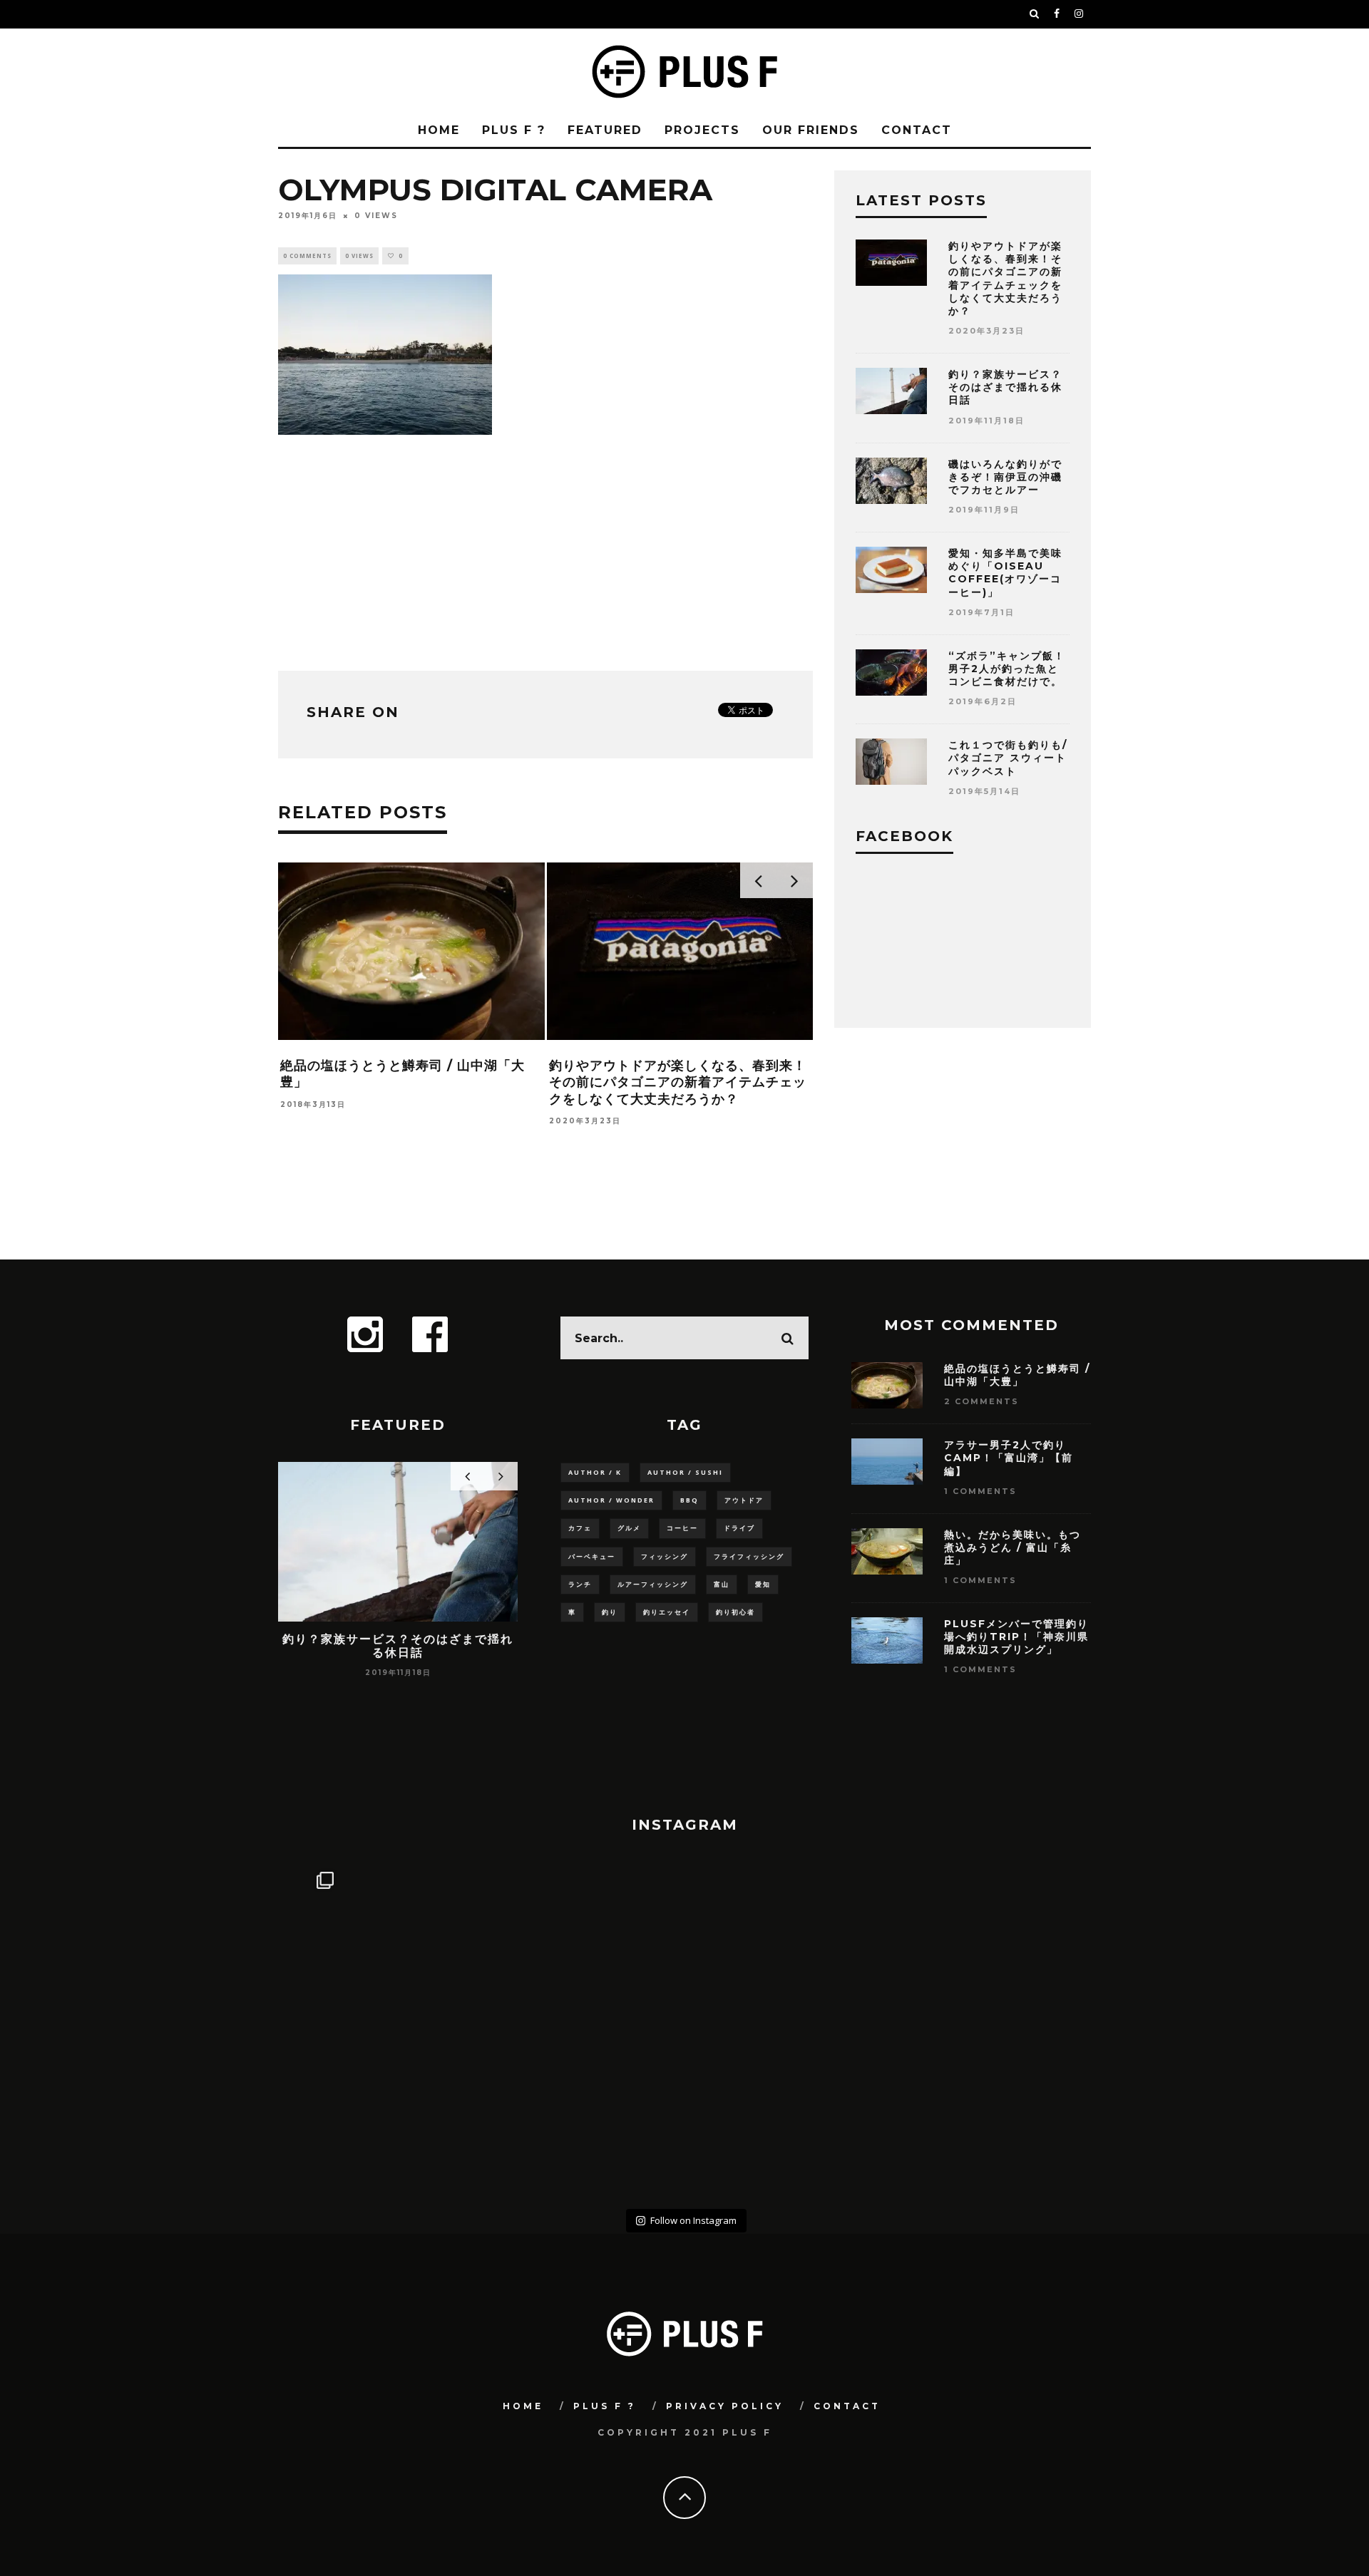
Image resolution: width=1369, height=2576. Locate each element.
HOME (439, 130)
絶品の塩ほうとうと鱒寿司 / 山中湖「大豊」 (1017, 1375)
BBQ (689, 1500)
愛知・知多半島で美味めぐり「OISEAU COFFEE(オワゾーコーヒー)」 (1005, 573)
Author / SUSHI (685, 1472)
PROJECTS (702, 130)
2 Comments (981, 1401)
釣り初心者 (735, 1612)
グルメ (629, 1528)
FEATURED (605, 130)
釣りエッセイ (667, 1612)
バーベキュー (592, 1556)
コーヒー (682, 1528)
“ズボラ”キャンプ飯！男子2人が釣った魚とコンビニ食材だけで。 (1007, 669)
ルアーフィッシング (653, 1584)
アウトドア (744, 1500)
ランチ (580, 1584)
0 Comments (307, 256)
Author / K (595, 1472)
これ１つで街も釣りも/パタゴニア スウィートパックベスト (1008, 758)
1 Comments (980, 1491)
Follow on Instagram (693, 2220)
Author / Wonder (611, 1500)
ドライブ (739, 1528)
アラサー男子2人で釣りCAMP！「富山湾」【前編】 (1009, 1458)
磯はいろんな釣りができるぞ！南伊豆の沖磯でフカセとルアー (1005, 477)
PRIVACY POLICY (725, 2406)
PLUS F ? (514, 130)
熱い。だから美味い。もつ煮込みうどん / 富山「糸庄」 (1012, 1547)
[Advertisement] (545, 550)
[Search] (1035, 14)
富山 (722, 1584)
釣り (610, 1612)
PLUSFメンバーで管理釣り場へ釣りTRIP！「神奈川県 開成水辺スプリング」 (1022, 1637)
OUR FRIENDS (811, 130)
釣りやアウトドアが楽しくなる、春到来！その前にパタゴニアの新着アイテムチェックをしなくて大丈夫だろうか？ (678, 1082)
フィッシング (665, 1556)
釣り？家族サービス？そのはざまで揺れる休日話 (1005, 387)
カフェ (580, 1528)
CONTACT (917, 130)
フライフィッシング (749, 1556)
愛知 (763, 1584)
